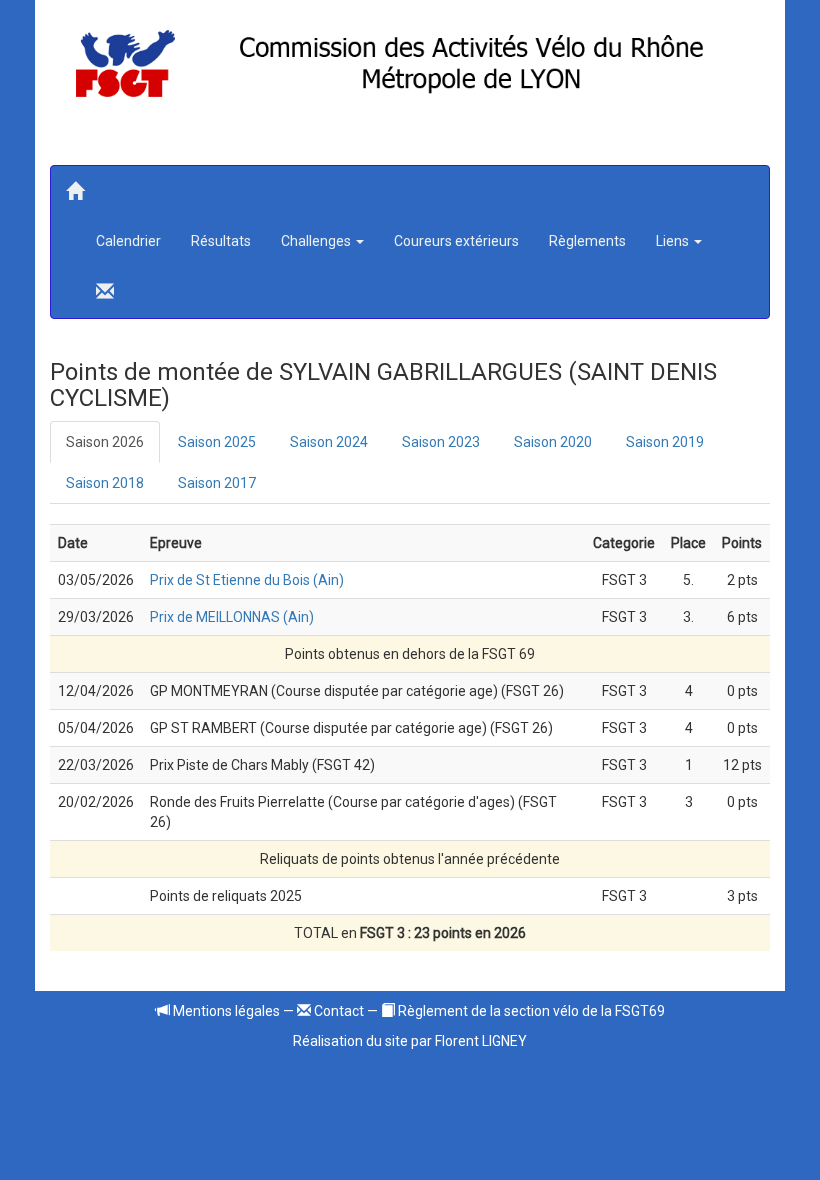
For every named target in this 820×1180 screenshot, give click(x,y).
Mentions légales (225, 1011)
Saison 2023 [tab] (441, 442)
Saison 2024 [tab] (329, 442)
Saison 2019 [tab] (665, 442)
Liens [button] (674, 241)
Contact (337, 1011)
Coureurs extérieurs (456, 241)
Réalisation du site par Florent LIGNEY (410, 1041)
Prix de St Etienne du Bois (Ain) (247, 580)
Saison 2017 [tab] (217, 483)
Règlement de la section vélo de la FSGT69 (530, 1011)
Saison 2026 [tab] (105, 442)
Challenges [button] (317, 241)
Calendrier (128, 241)
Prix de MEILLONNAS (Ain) (232, 617)
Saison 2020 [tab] (553, 442)
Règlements (587, 241)
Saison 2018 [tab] (105, 483)
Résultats (221, 241)
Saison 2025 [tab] (217, 442)
